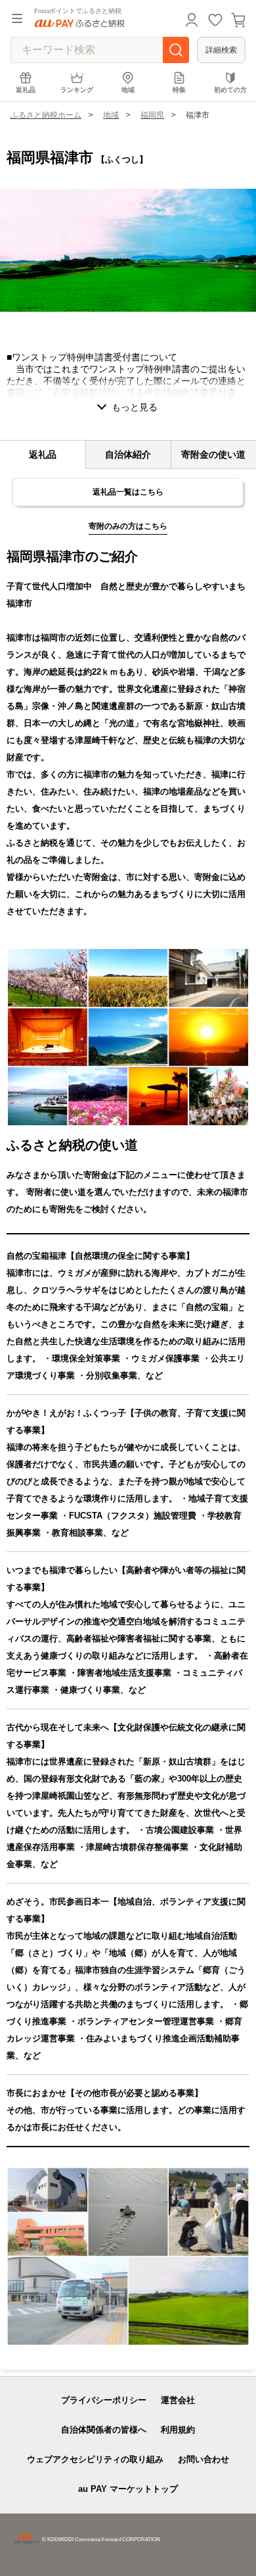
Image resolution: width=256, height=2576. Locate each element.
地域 (128, 90)
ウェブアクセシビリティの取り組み (95, 2459)
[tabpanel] (128, 250)
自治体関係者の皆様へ (104, 2430)
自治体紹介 (128, 454)
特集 (179, 90)
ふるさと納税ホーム (46, 115)
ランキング (77, 90)
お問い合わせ (203, 2459)
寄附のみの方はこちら (128, 526)
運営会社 (178, 2400)
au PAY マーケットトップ (128, 2489)
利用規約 (178, 2430)
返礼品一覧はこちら (128, 492)
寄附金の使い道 (213, 454)
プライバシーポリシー (104, 2400)
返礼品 (26, 90)
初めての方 (230, 90)
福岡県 (152, 115)
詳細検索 (221, 50)
